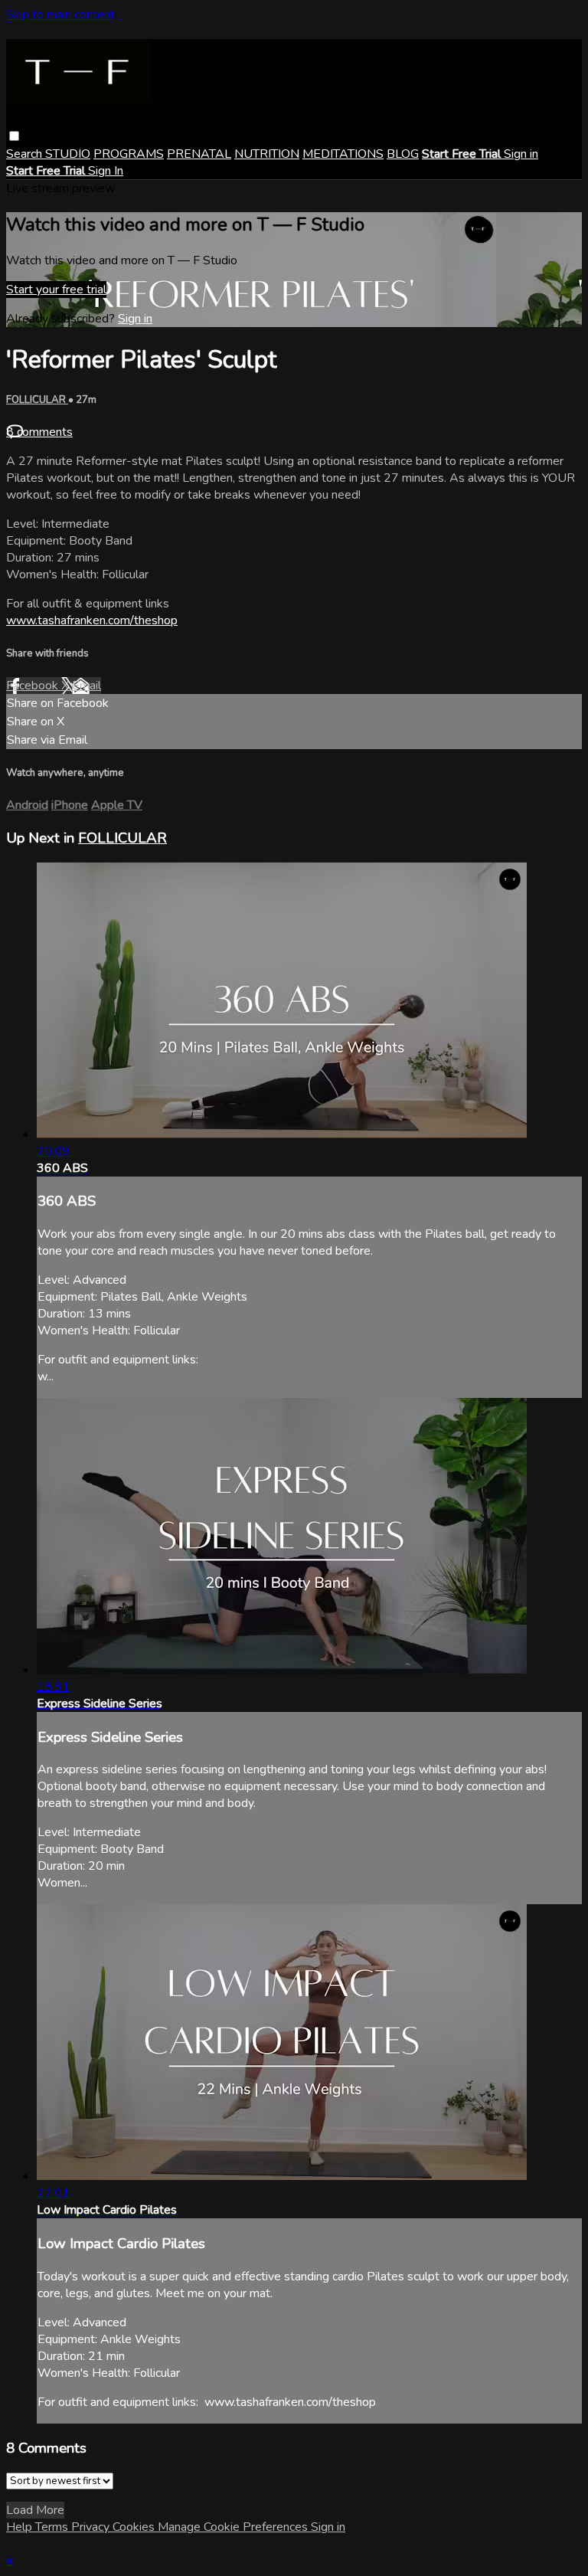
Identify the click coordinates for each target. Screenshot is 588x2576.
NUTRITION (267, 154)
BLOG (403, 154)
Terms (53, 2527)
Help (21, 2527)
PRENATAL (199, 154)
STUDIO (68, 154)
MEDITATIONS (343, 154)
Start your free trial (56, 290)
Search (26, 154)
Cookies (135, 2527)
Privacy (92, 2527)
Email (87, 686)
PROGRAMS (129, 154)
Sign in (521, 154)
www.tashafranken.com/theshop (92, 620)
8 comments (39, 432)
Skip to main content (60, 15)
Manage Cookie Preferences (234, 2527)
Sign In (106, 171)
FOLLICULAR (37, 400)
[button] (14, 136)
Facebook (34, 686)
